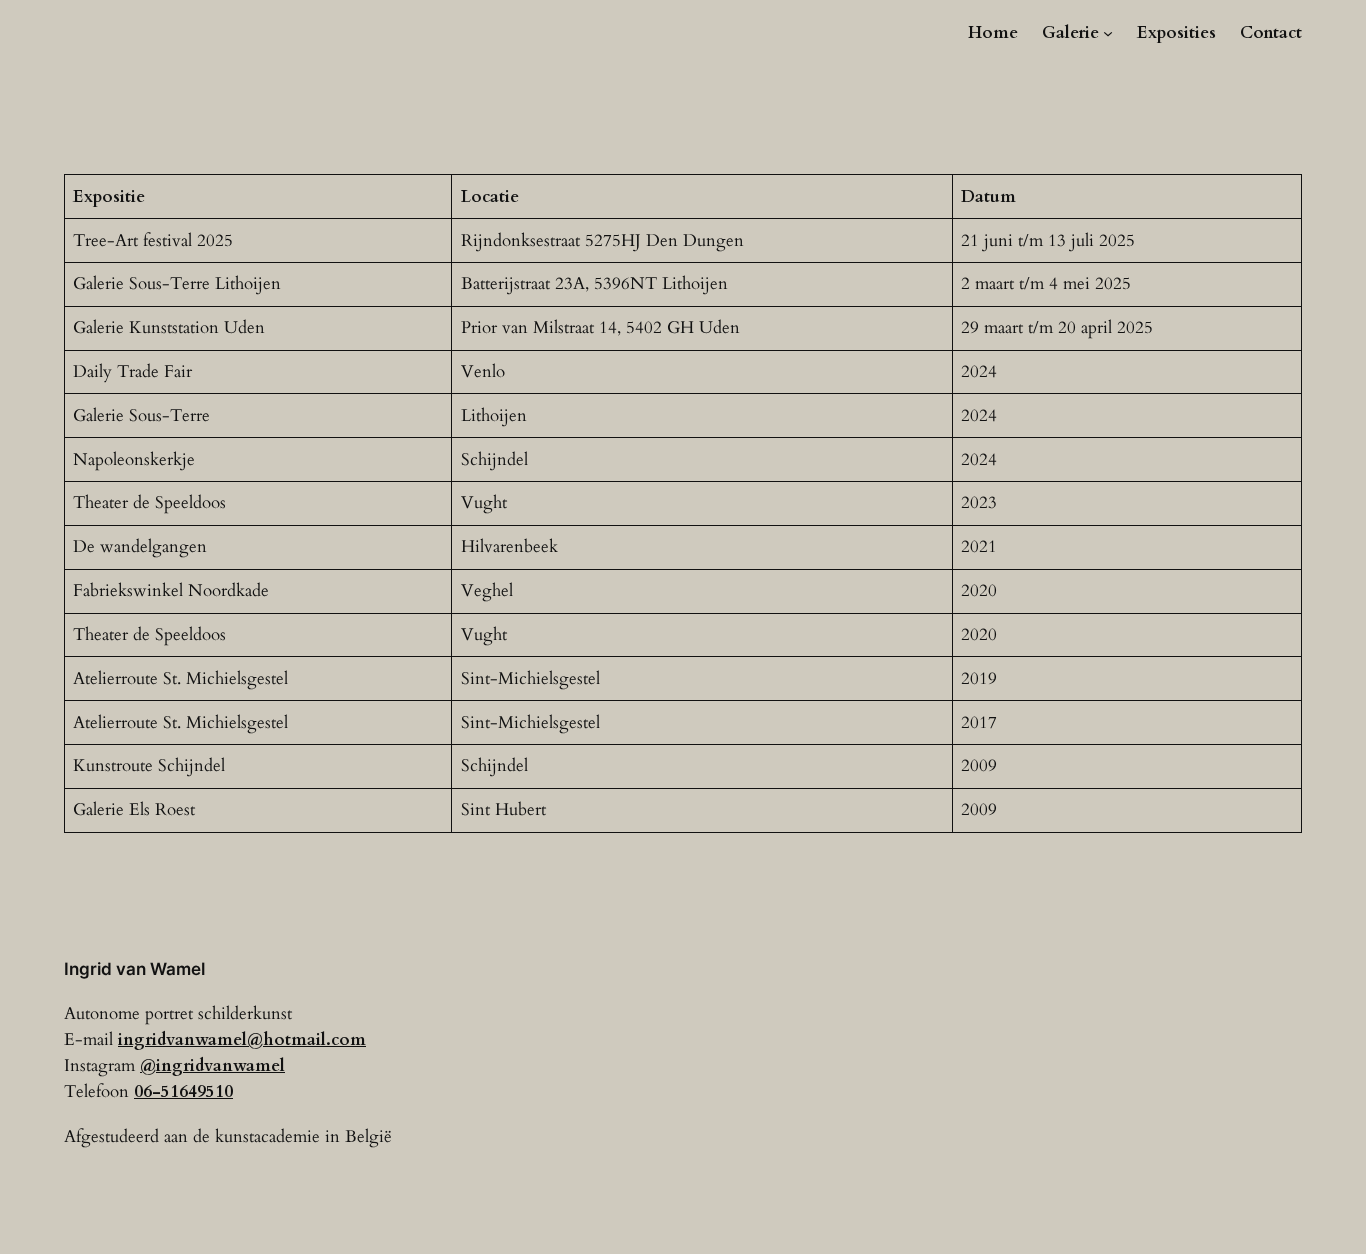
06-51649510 (183, 1091)
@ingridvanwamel (212, 1065)
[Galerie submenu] (1108, 33)
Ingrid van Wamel (134, 969)
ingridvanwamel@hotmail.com (242, 1039)
